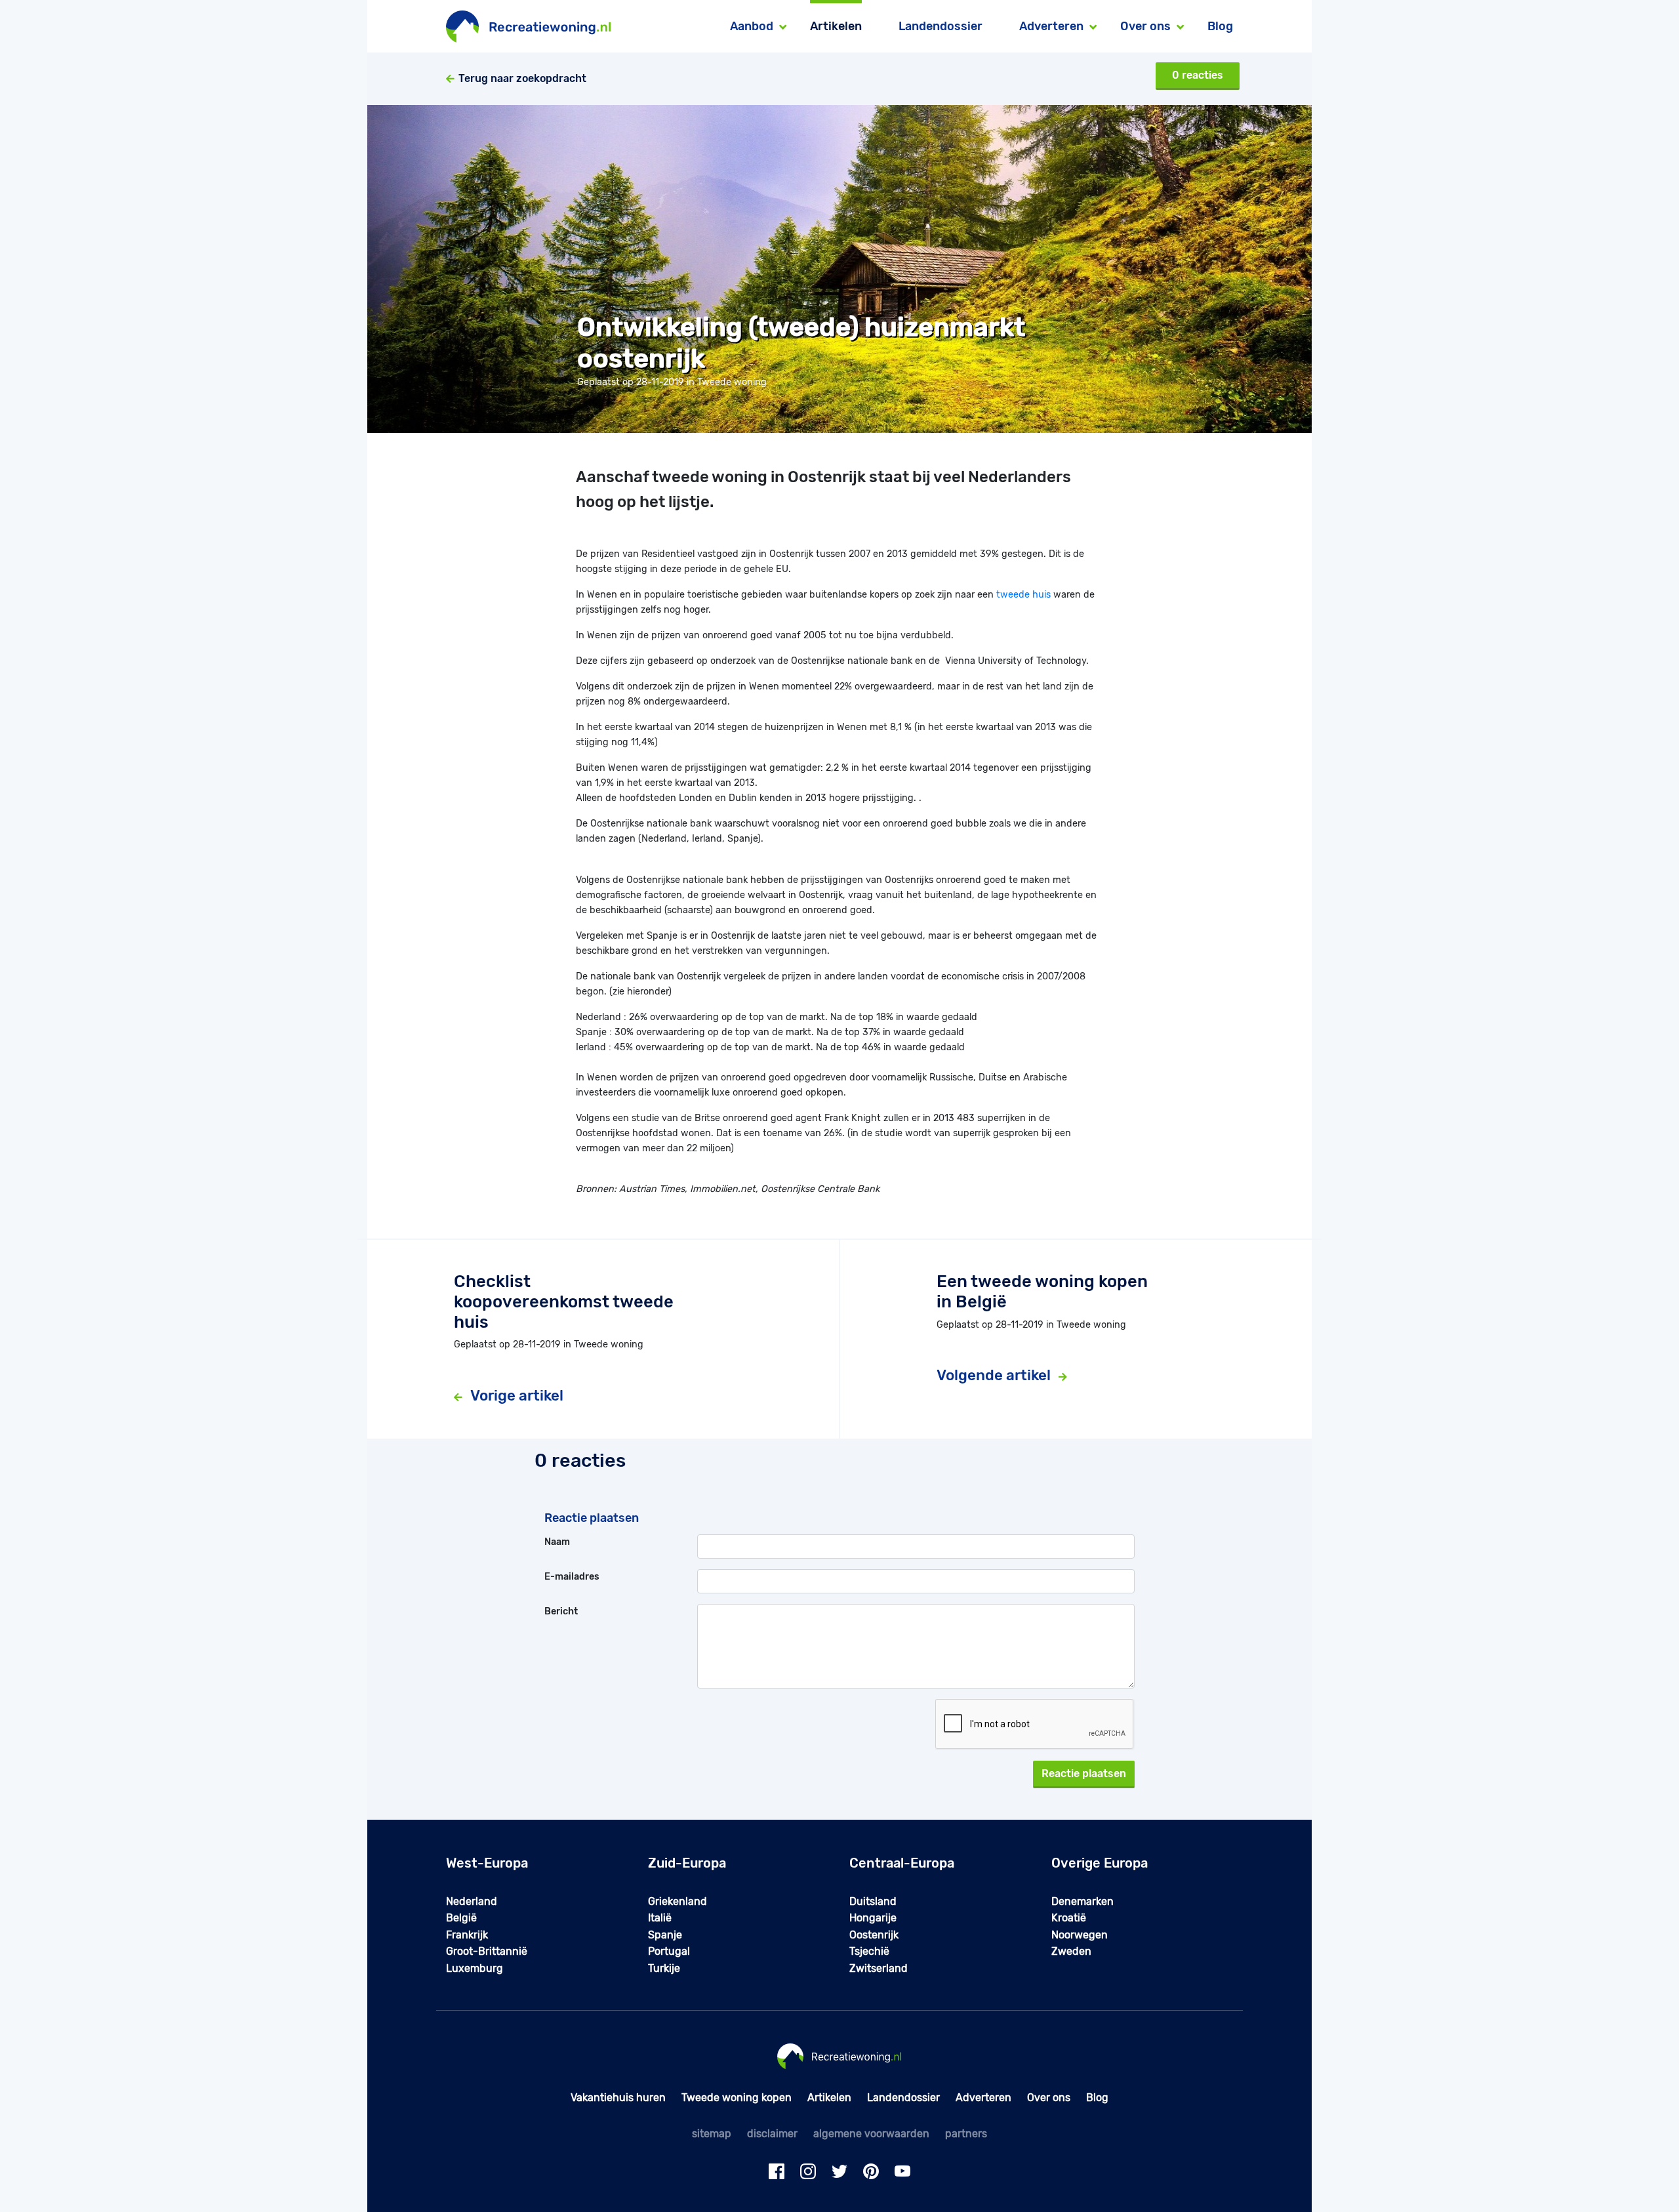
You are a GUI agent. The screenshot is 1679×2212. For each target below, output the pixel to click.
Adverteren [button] (1051, 26)
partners (966, 2134)
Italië (660, 1918)
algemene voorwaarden (871, 2134)
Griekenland (678, 1901)
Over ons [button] (1145, 26)
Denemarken (1082, 1901)
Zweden (1071, 1951)
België (461, 1918)
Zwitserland (879, 1968)
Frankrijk (467, 1935)
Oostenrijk (874, 1935)
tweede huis (1023, 595)
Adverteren (983, 2098)
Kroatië (1069, 1918)
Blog (1220, 26)
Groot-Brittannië (487, 1951)
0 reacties (1198, 75)
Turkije (664, 1968)
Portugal (669, 1951)
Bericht (561, 1611)
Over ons (1049, 2098)
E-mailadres (572, 1577)
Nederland (472, 1901)
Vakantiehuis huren (618, 2098)
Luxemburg (475, 1968)
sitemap (712, 2134)
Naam (557, 1542)
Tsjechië (869, 1951)
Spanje (665, 1935)
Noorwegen (1080, 1935)
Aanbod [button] (752, 26)
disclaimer (772, 2134)
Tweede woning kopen (737, 2098)
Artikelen (836, 26)
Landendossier (941, 26)
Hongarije (873, 1918)
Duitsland (873, 1901)
